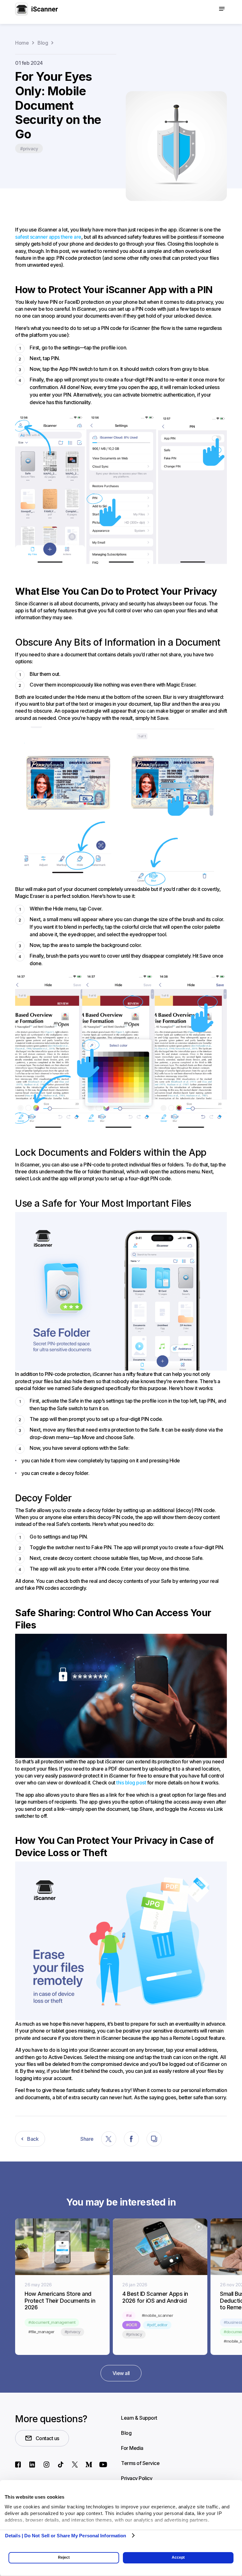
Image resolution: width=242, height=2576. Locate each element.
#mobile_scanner (158, 2315)
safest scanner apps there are (48, 237)
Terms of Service (140, 2463)
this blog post (131, 1783)
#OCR (131, 2325)
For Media (132, 2448)
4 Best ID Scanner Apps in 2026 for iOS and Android (155, 2297)
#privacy (29, 149)
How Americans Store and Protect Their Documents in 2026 (60, 2301)
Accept (178, 2557)
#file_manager (41, 2332)
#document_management (52, 2322)
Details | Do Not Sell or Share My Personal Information (66, 2536)
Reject (64, 2557)
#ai (129, 2315)
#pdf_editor (157, 2325)
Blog (126, 2433)
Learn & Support (139, 2418)
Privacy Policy (137, 2478)
